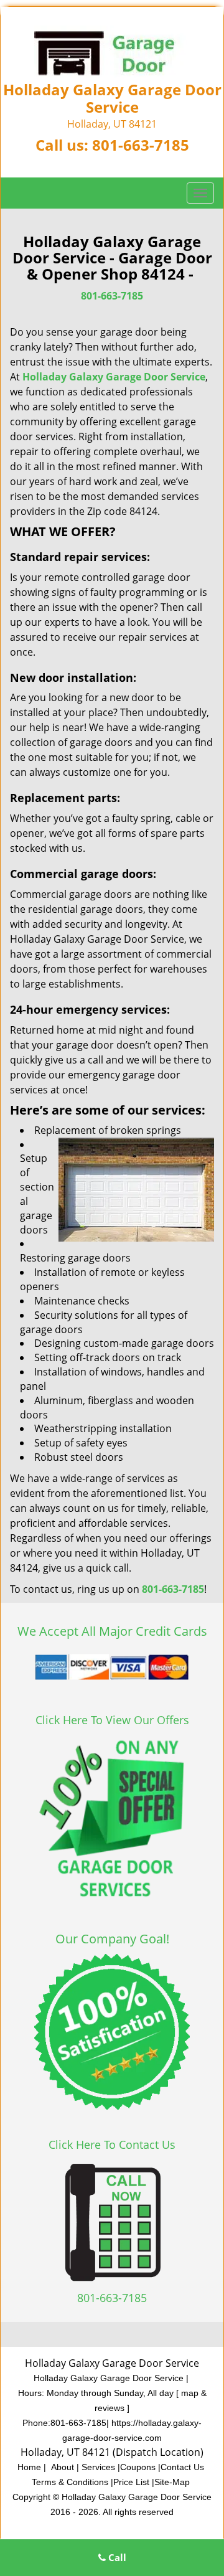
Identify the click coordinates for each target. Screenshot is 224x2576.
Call (116, 2557)
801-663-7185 (141, 145)
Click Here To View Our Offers (112, 1720)
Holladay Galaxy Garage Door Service (114, 377)
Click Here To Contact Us (112, 2144)
